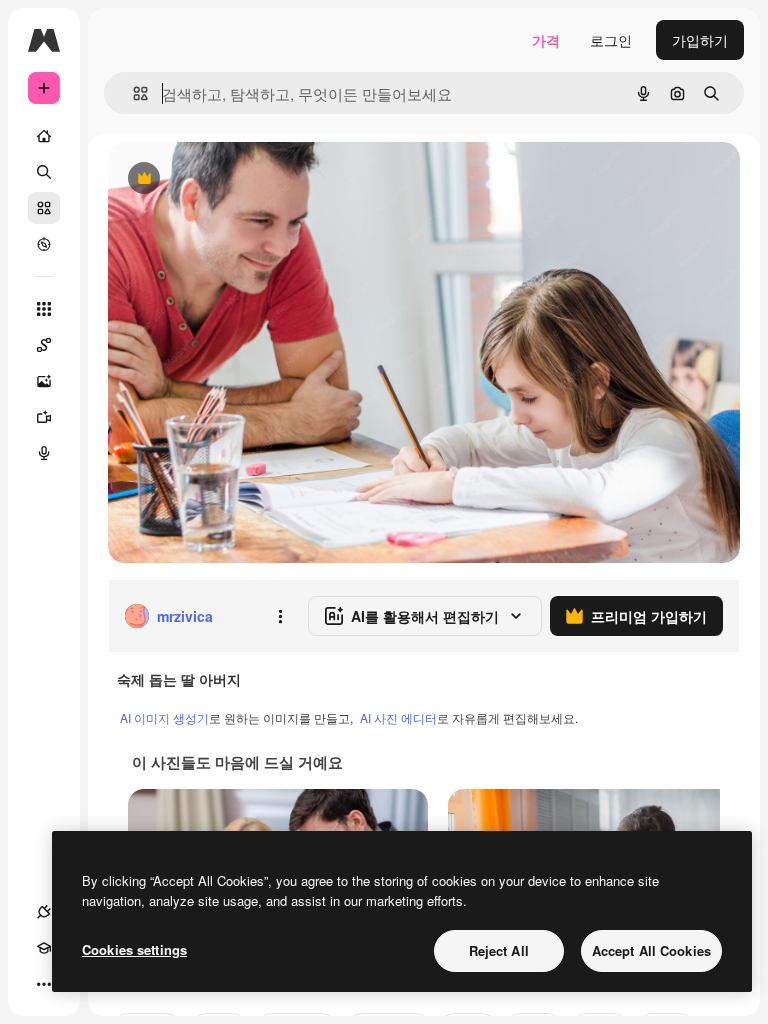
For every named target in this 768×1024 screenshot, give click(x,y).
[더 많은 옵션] (280, 616)
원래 (223, 179)
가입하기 (700, 40)
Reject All (499, 950)
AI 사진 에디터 (398, 717)
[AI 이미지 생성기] (44, 381)
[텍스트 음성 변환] (44, 453)
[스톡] (44, 208)
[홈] (44, 136)
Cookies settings (134, 949)
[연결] (44, 912)
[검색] (44, 172)
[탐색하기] (44, 244)
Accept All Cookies (651, 950)
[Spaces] (44, 345)
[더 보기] (44, 984)
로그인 (611, 40)
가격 (546, 40)
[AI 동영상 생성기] (44, 417)
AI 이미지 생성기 (164, 717)
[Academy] (44, 948)
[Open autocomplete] (132, 93)
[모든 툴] (44, 309)
